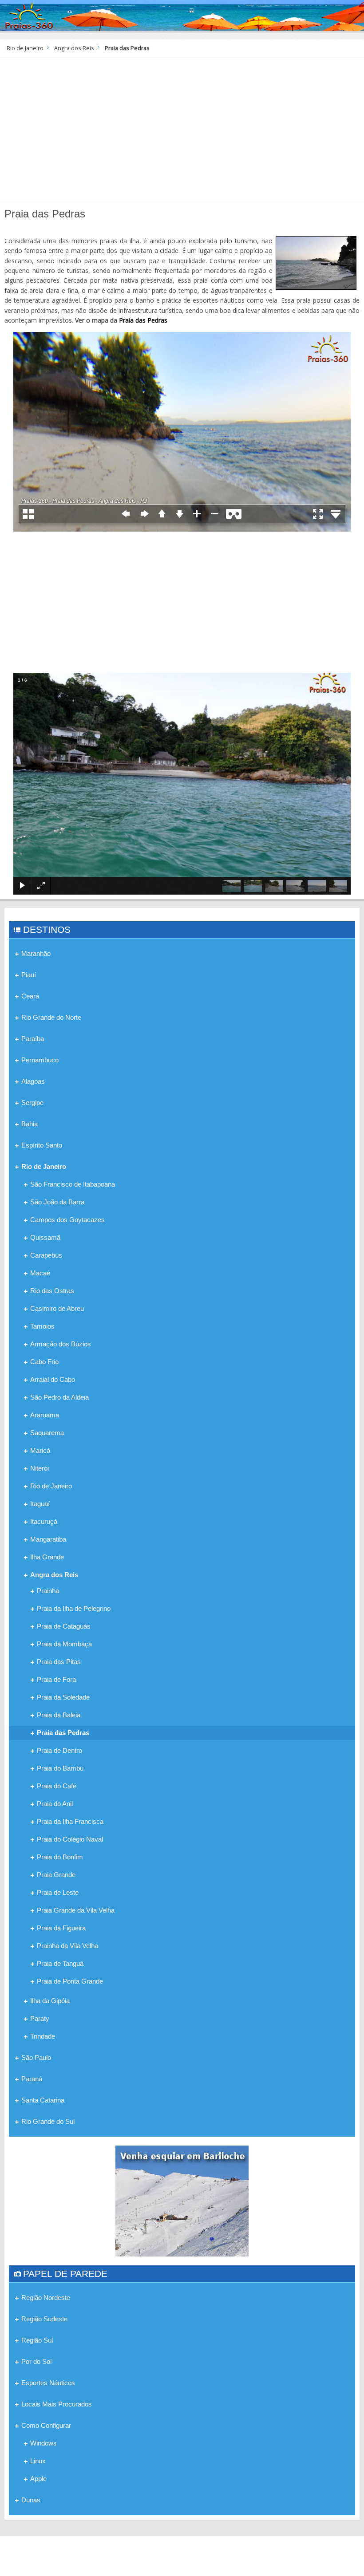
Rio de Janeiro (25, 48)
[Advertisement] (182, 133)
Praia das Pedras (143, 320)
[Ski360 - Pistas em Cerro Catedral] (182, 2200)
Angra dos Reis (74, 48)
